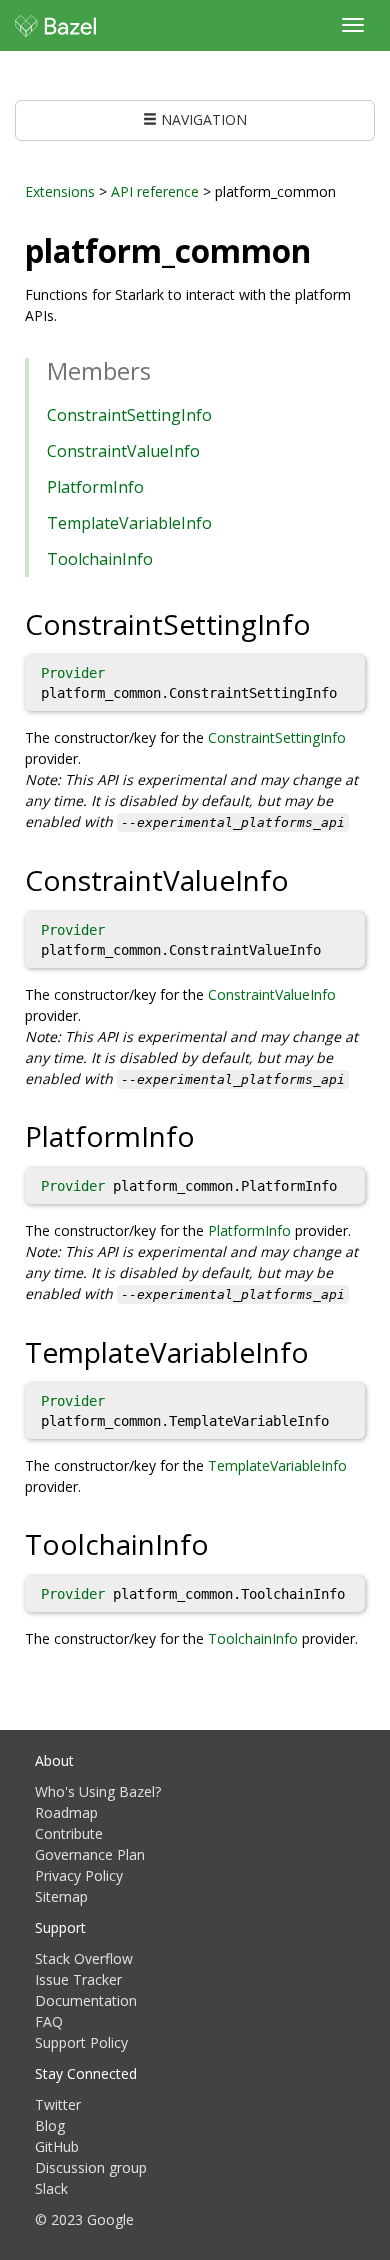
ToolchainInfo (100, 559)
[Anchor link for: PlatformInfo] (209, 1135)
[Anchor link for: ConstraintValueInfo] (303, 879)
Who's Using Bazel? (98, 1791)
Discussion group (91, 2167)
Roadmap (66, 1812)
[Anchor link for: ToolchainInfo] (223, 1543)
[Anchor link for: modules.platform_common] (327, 249)
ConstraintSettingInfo (129, 415)
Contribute (69, 1833)
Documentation (86, 2000)
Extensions (60, 191)
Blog (50, 2125)
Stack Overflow (84, 1958)
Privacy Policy (79, 1875)
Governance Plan (90, 1854)
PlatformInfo (95, 487)
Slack (51, 2188)
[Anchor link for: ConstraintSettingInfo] (325, 623)
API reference (155, 191)
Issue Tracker (78, 1979)
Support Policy (81, 2042)
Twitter (58, 2104)
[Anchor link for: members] (163, 369)
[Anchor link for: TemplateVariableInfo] (323, 1351)
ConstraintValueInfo (123, 451)
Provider (73, 673)
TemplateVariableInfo (129, 523)
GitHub (57, 2146)
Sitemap (61, 1896)
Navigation (202, 119)
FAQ (49, 2021)
